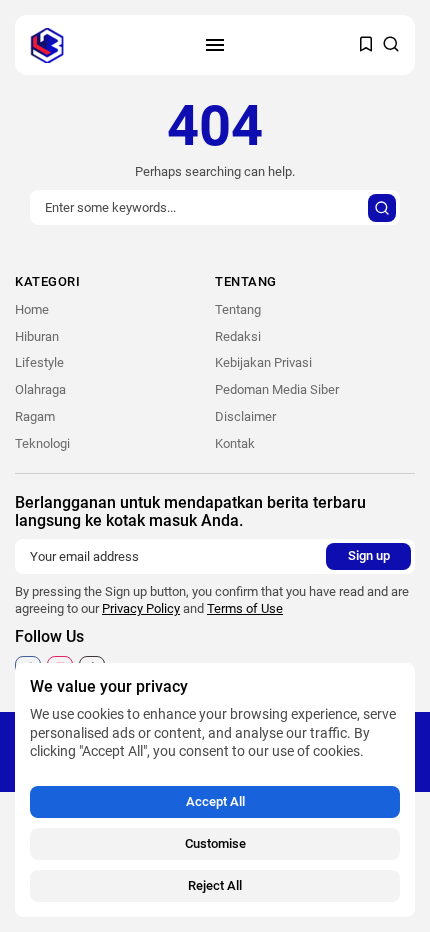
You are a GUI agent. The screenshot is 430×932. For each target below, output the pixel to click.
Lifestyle (39, 362)
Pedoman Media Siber (277, 389)
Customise (215, 843)
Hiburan (37, 336)
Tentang (238, 309)
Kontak (235, 443)
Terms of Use (245, 608)
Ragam (35, 416)
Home (32, 309)
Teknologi (42, 443)
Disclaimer (245, 416)
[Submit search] (382, 208)
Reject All (215, 885)
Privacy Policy (141, 608)
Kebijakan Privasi (263, 362)
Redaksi (238, 336)
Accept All (215, 801)
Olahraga (40, 389)
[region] (215, 790)
